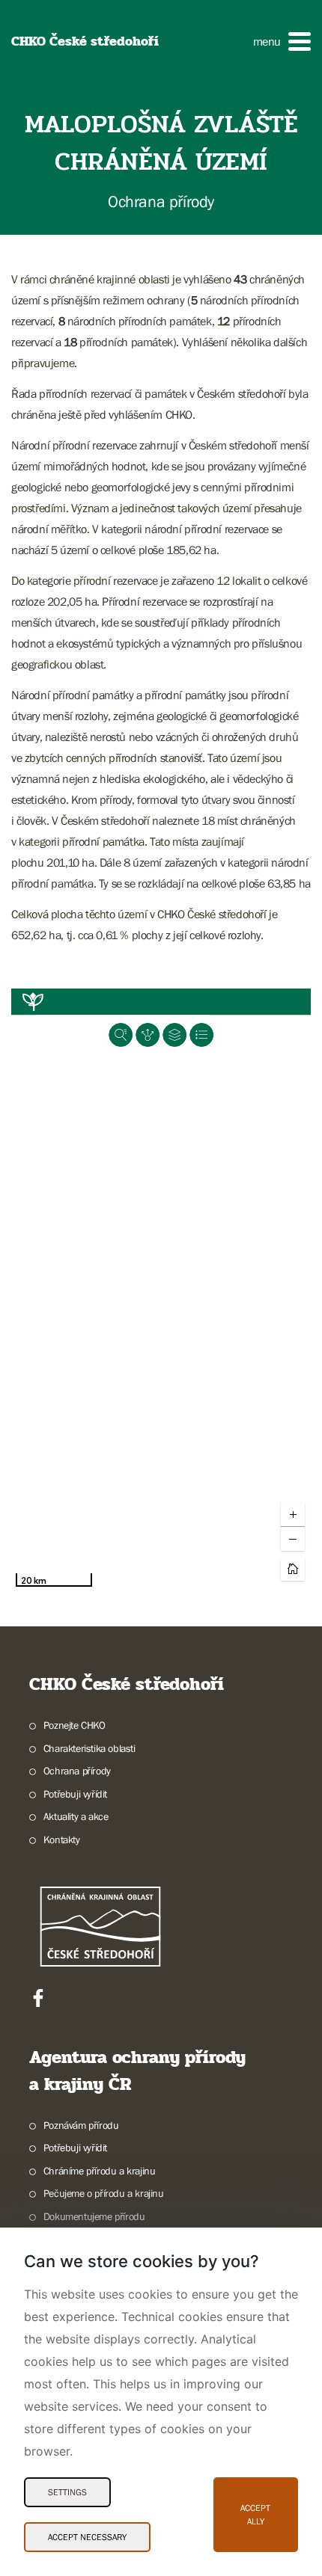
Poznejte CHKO (75, 1725)
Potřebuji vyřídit (75, 1794)
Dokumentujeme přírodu (94, 2216)
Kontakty (62, 1839)
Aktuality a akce (76, 1816)
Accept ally (255, 2515)
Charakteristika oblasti (89, 1748)
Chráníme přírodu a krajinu (99, 2171)
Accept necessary (87, 2537)
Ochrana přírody (77, 1771)
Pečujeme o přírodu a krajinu (104, 2193)
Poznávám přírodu (81, 2125)
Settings (67, 2492)
